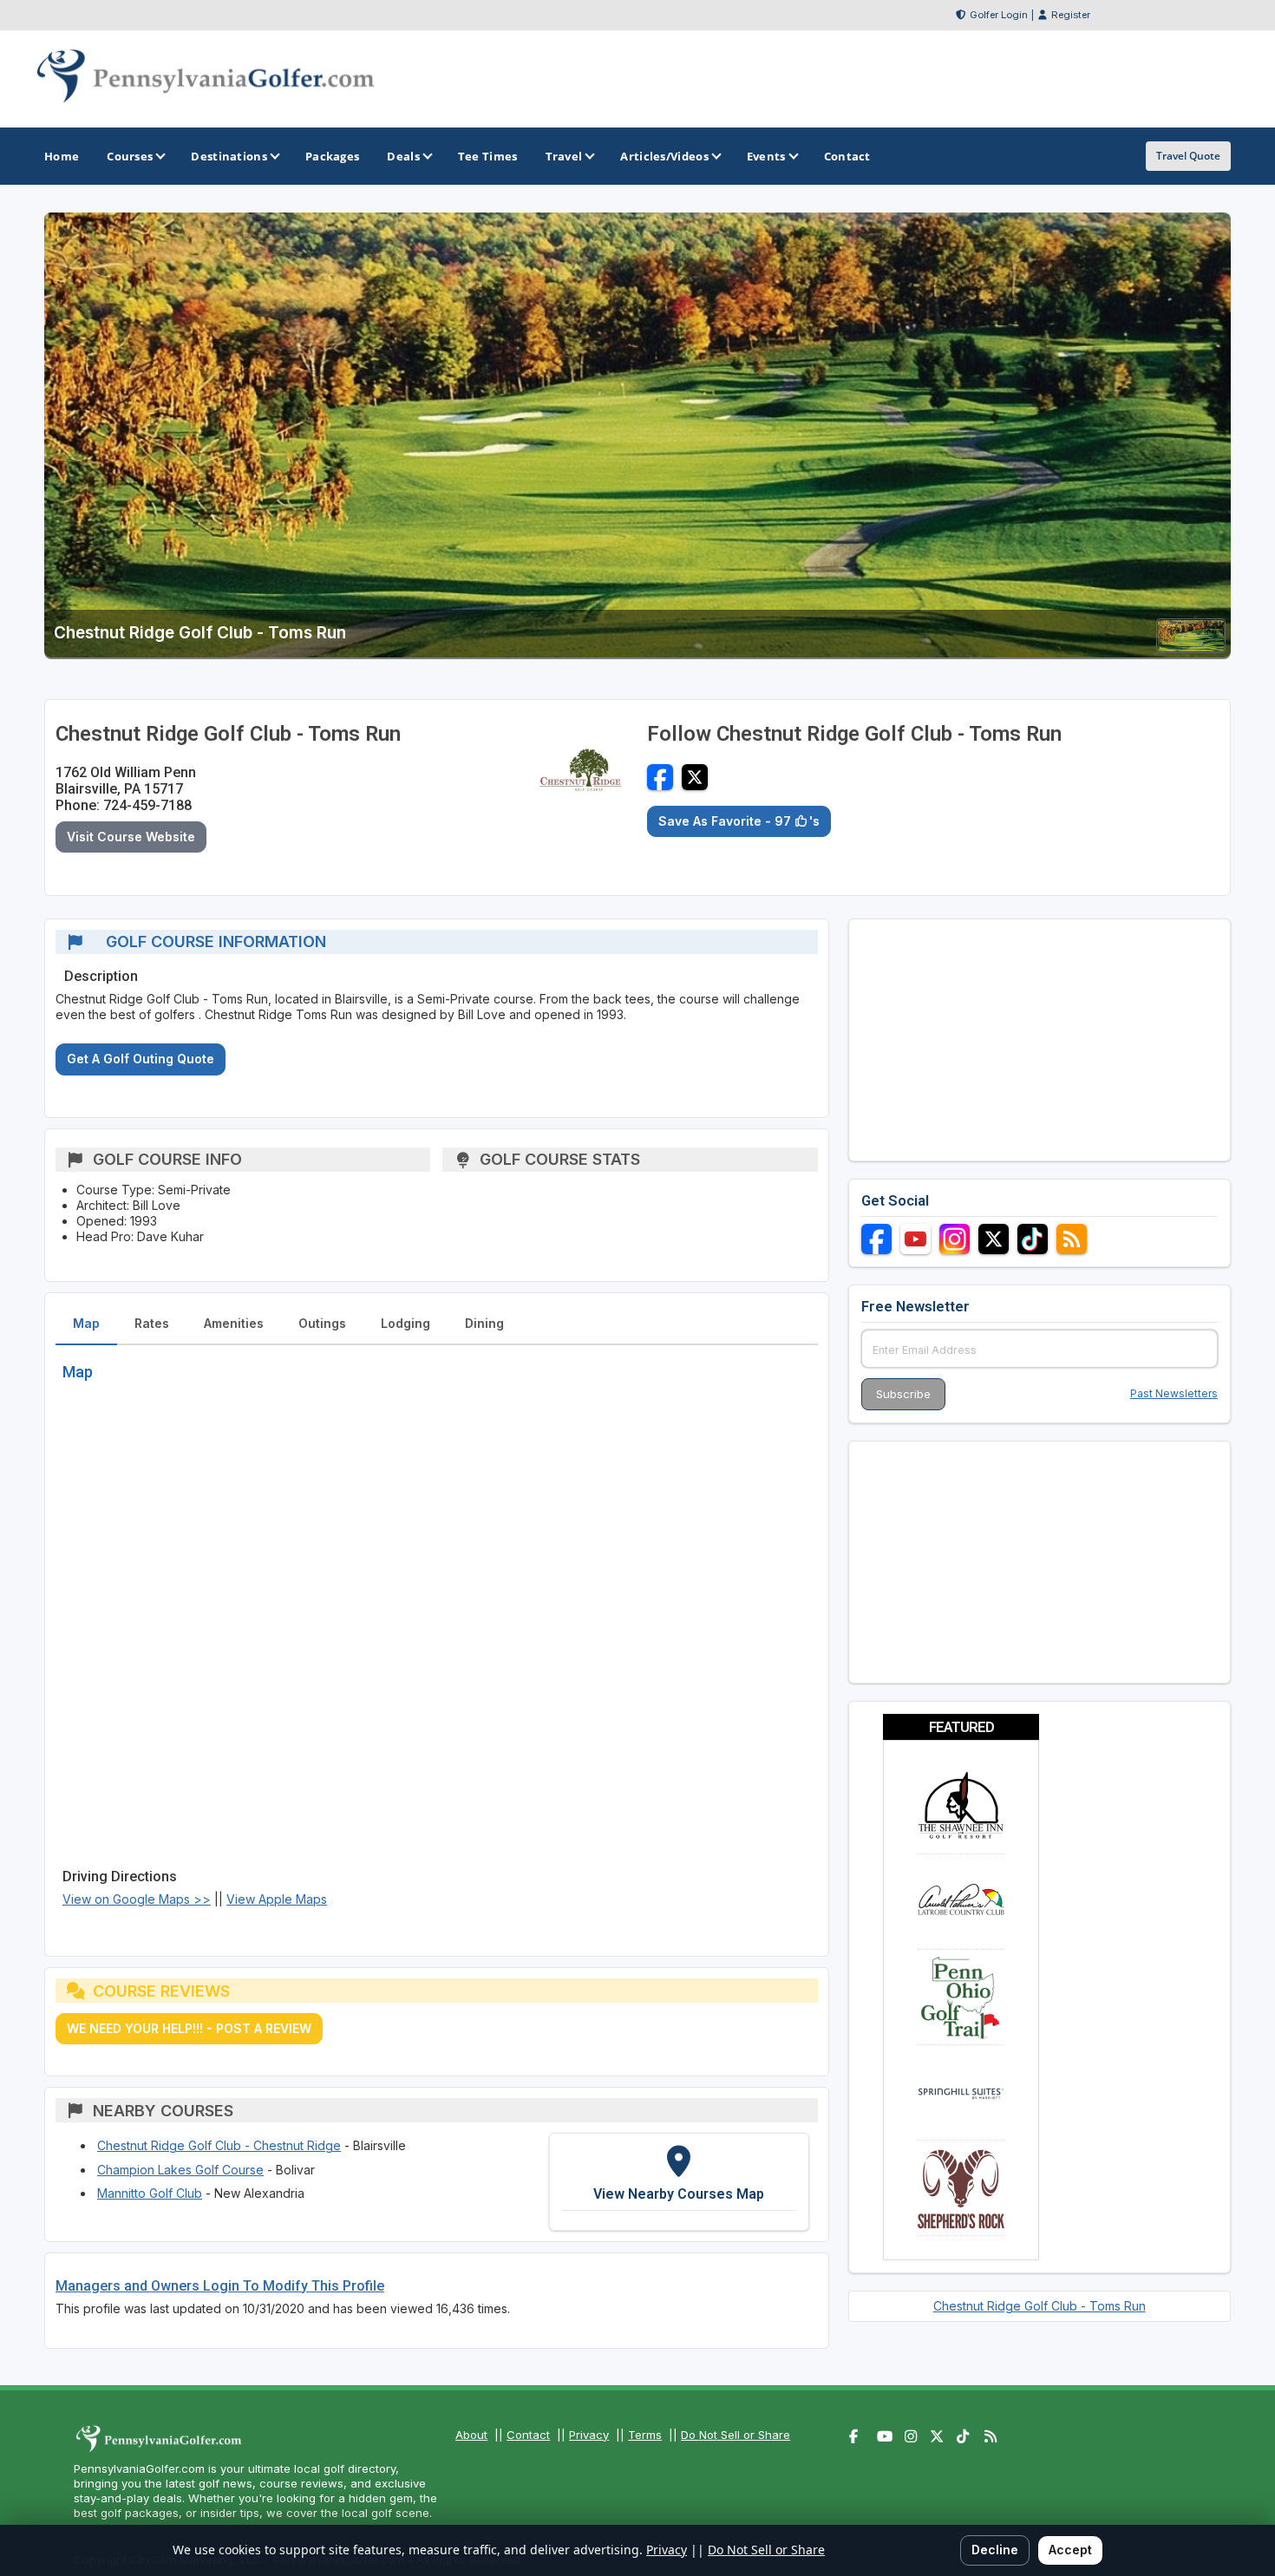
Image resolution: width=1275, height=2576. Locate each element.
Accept (1070, 2550)
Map (86, 1323)
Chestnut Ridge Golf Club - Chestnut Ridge (219, 2145)
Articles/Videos (664, 156)
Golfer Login (999, 15)
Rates (152, 1323)
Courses (130, 156)
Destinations (229, 156)
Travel (564, 156)
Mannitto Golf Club (150, 2193)
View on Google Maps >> (137, 1899)
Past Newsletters (1174, 1393)
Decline (995, 2550)
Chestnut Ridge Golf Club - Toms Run (1040, 2306)
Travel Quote (1188, 156)
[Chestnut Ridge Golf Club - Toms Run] (1191, 647)
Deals (403, 156)
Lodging (405, 1323)
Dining (484, 1323)
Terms (645, 2435)
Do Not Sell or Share (736, 2435)
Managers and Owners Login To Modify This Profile (220, 2286)
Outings (322, 1323)
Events (766, 156)
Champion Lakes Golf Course (180, 2170)
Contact (528, 2435)
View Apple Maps (277, 1899)
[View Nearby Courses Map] (679, 2181)
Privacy (589, 2435)
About (471, 2435)
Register (1071, 15)
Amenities (234, 1323)
